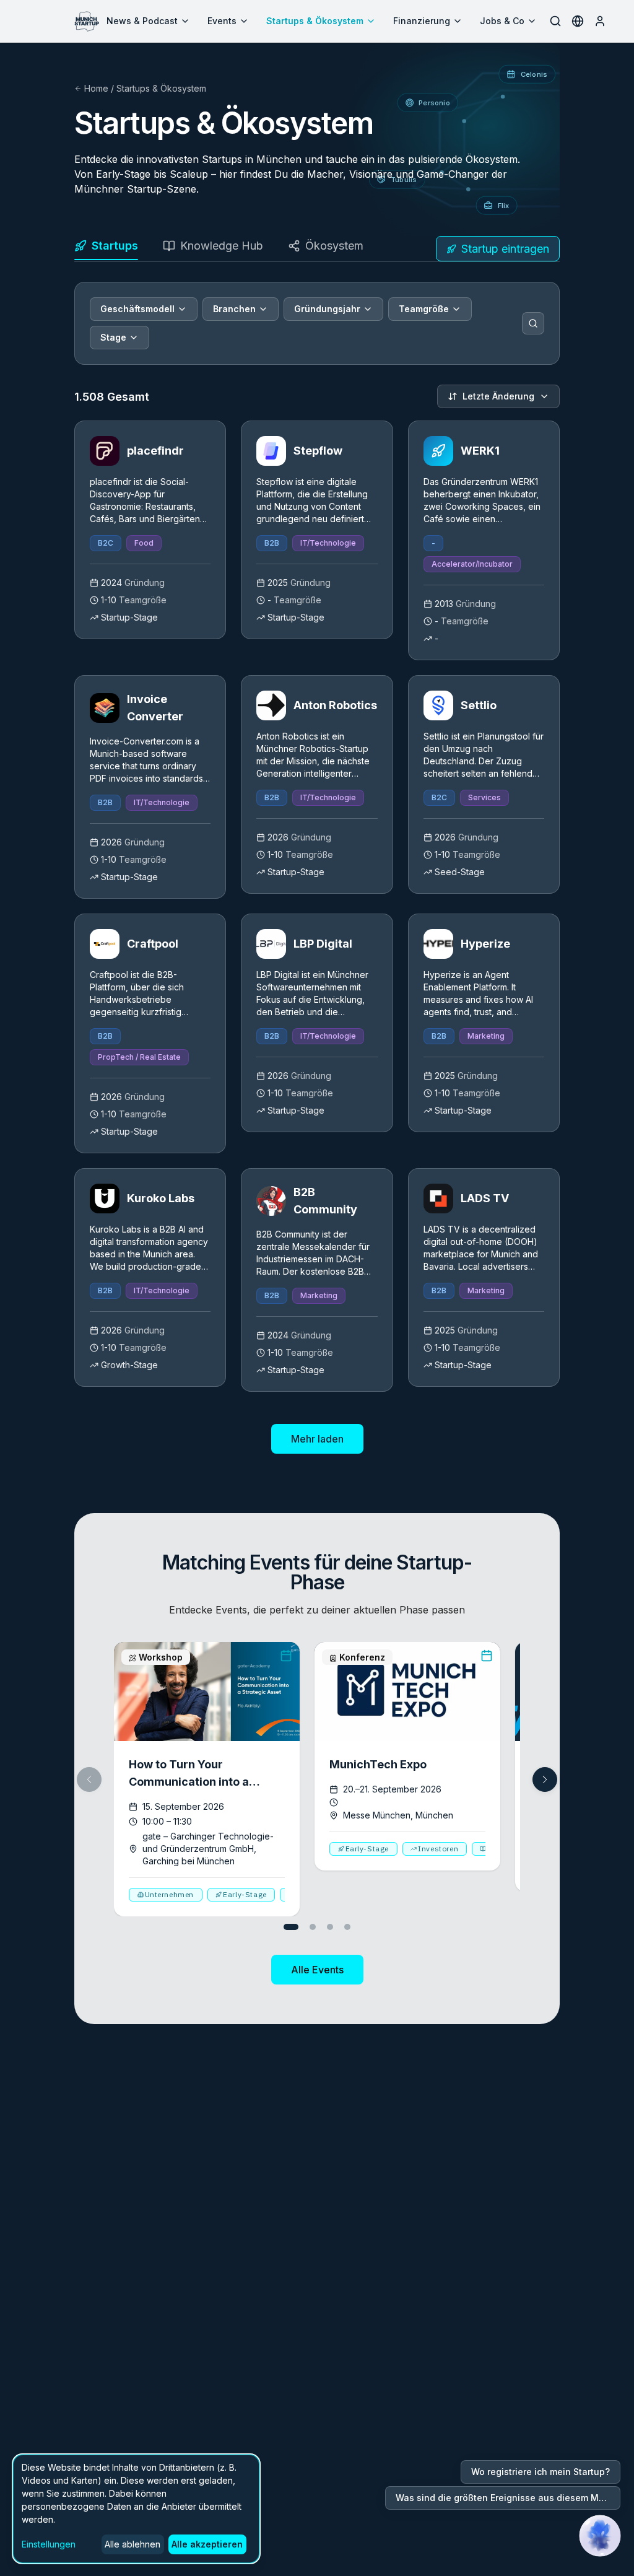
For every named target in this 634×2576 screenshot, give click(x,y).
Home (96, 88)
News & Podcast (142, 21)
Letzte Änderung (498, 396)
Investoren (438, 1849)
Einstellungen (49, 2544)
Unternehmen (170, 1894)
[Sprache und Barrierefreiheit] (578, 21)
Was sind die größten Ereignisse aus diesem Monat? (508, 2498)
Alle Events (317, 1970)
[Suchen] (533, 323)
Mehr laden (317, 1439)
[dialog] (136, 2509)
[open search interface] (555, 21)
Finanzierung (422, 21)
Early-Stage (245, 1894)
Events (222, 21)
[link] (150, 530)
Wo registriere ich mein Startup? (541, 2472)
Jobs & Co (502, 21)
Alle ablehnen (132, 2544)
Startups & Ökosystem (315, 21)
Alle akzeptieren (207, 2544)
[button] (545, 1779)
